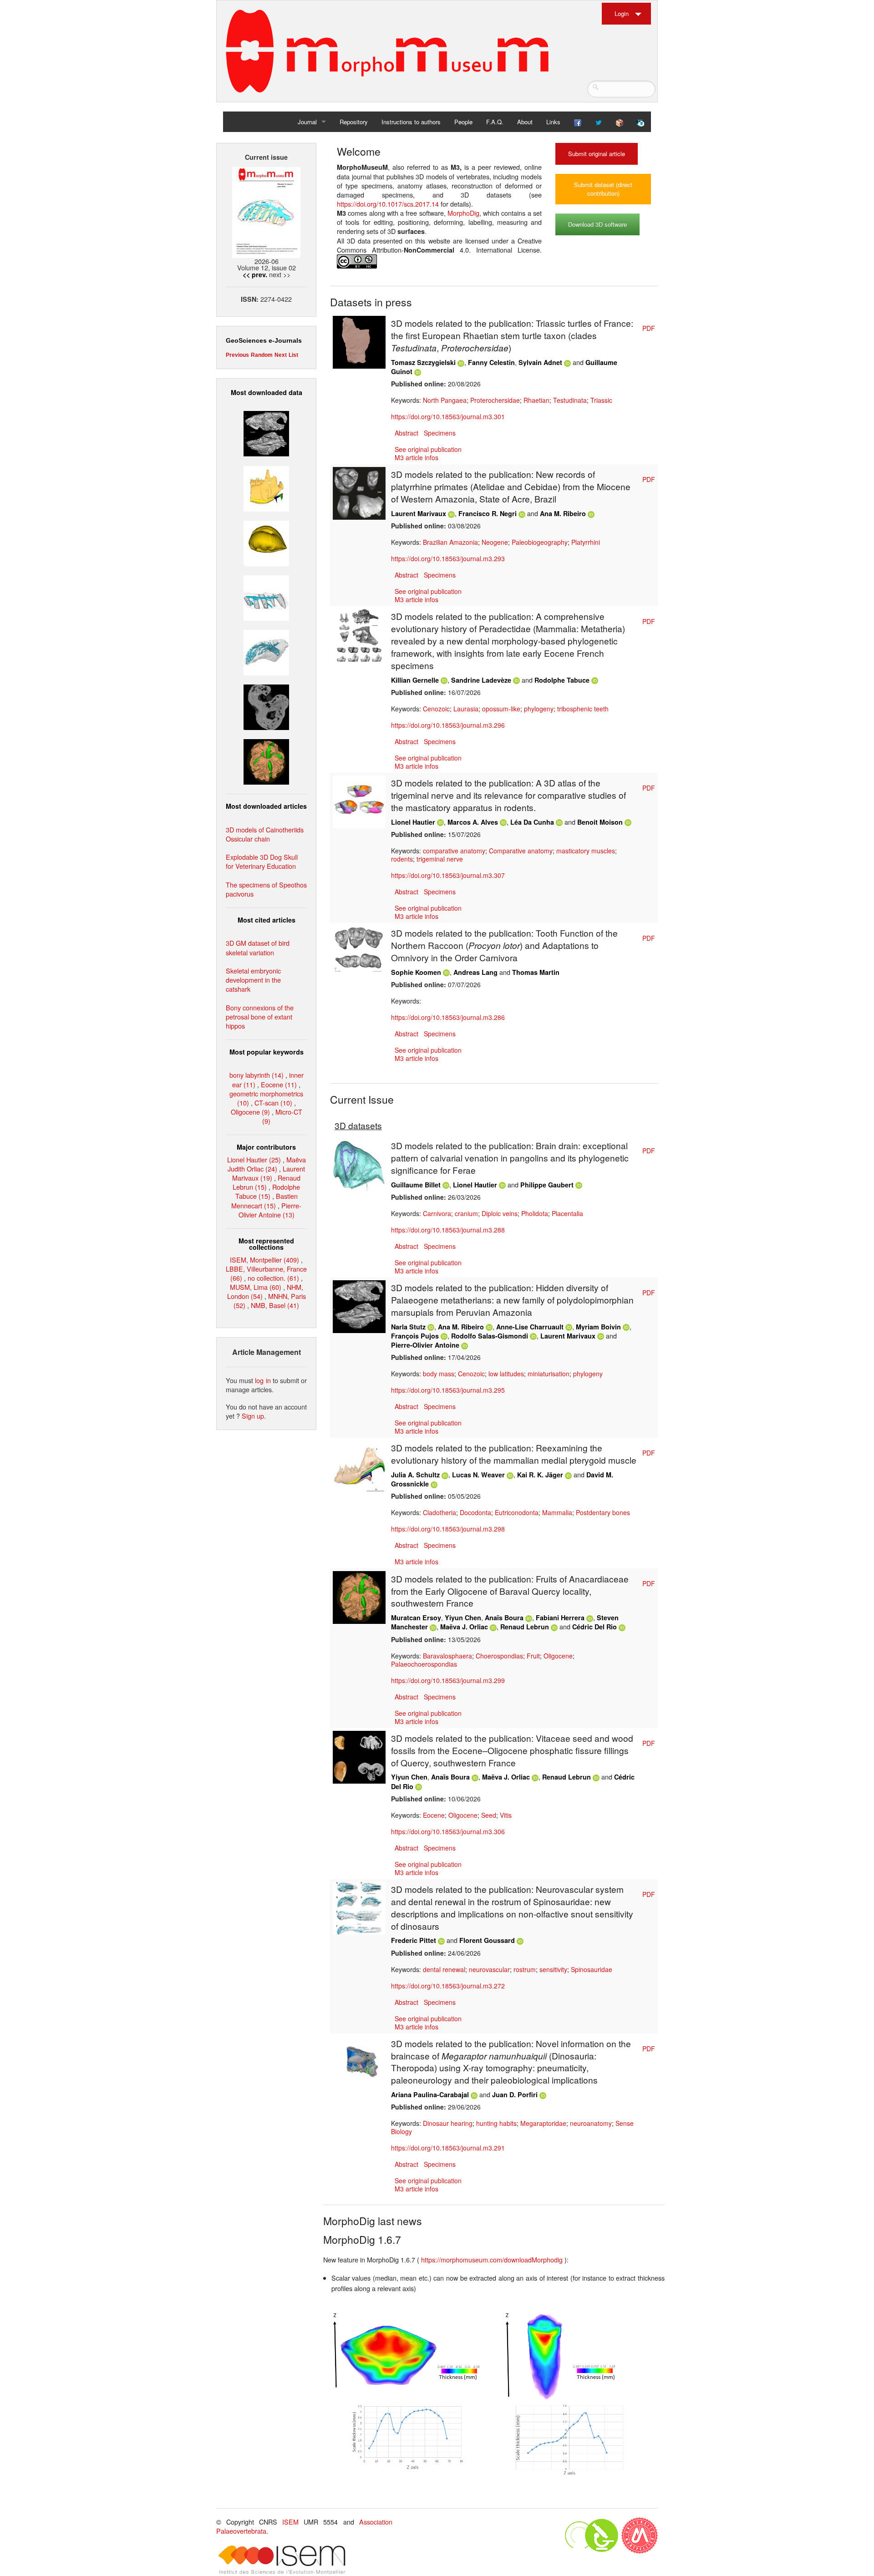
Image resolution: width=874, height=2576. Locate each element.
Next (281, 355)
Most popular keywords (267, 1052)
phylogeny (539, 709)
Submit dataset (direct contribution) (603, 189)
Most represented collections (266, 1244)
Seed (489, 1815)
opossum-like (501, 709)
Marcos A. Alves (473, 822)
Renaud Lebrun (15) (267, 1182)
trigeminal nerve (440, 859)
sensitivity (553, 1969)
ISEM (290, 2522)
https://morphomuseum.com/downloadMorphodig (493, 2259)
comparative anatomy (454, 851)
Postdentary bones (603, 1512)
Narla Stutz (408, 1327)
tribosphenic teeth (583, 709)
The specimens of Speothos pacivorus (266, 889)
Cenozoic (436, 709)
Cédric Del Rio (595, 1627)
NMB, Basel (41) (275, 1305)
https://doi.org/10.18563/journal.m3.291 (448, 2148)
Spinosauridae (592, 1969)
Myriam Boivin (598, 1327)
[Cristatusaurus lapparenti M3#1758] (266, 597)
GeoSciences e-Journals (264, 340)
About (525, 122)
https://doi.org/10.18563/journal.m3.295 (448, 1390)
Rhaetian (536, 400)
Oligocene (558, 1656)
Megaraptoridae (543, 2123)
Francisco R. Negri (488, 513)
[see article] (359, 341)
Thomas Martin (536, 972)
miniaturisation (549, 1374)
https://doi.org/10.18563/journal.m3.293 (448, 558)
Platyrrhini (586, 542)
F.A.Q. (495, 122)
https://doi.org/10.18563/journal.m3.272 (448, 1986)
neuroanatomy (591, 2123)
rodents (402, 859)
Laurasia (466, 709)
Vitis (506, 1815)
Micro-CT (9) (282, 1116)
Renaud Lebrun (525, 1627)
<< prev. (255, 274)
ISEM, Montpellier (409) (264, 1260)
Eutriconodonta (517, 1512)
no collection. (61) (273, 1278)
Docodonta (475, 1512)
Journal (307, 122)
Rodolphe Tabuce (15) (268, 1191)
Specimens (440, 433)
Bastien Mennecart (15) (264, 1200)
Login (622, 13)
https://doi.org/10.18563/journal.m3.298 (448, 1529)
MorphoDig (463, 213)
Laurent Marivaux (419, 513)
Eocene (434, 1815)
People (463, 122)
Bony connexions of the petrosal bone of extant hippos (260, 1017)
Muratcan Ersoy (416, 1618)
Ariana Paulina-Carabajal (430, 2094)
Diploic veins (500, 1213)
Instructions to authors (411, 122)
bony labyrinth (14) (257, 1075)
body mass (439, 1374)
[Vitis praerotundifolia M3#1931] (266, 706)
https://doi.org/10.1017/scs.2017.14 (388, 204)
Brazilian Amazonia (450, 542)
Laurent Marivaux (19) (269, 1173)
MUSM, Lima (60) (256, 1287)
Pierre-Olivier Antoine (425, 1345)
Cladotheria (440, 1512)
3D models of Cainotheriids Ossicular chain (265, 834)
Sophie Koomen (416, 972)
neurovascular (489, 1969)
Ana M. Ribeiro (563, 513)
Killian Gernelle (415, 680)
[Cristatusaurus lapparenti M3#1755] (266, 652)
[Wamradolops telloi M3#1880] (266, 433)
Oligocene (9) (250, 1112)
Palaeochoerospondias (424, 1664)
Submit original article (597, 154)
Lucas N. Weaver (478, 1475)
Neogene (495, 542)
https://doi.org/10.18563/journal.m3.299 (448, 1680)
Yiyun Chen (463, 1618)
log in (263, 1380)
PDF (649, 328)
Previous (237, 355)
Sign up (253, 1416)
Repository (354, 122)
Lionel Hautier (413, 822)
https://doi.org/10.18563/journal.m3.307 (448, 875)
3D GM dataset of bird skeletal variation (258, 947)
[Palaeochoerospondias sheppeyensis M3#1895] (266, 761)
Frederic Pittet (414, 1940)
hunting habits (496, 2123)
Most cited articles (267, 920)
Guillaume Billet (416, 1185)
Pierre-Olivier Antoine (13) (270, 1210)
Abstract (407, 433)
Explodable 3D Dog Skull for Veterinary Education (262, 861)
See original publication (428, 449)
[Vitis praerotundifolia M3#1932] (266, 542)
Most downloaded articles (266, 806)
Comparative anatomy (521, 851)
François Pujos (415, 1336)
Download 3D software (597, 224)
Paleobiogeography (540, 542)
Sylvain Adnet (540, 362)
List (293, 355)
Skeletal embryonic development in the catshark (253, 980)
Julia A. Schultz (415, 1475)
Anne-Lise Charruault (530, 1327)
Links (553, 122)
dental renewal (444, 1969)
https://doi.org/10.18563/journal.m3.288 (448, 1230)
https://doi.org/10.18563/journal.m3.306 (448, 1831)
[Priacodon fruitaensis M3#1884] (266, 487)
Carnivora (437, 1213)
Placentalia (567, 1213)
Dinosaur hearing (448, 2123)
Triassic (601, 400)
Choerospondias (499, 1656)
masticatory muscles (586, 851)
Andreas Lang (475, 972)
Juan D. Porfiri (515, 2094)
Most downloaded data (267, 392)
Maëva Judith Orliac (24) (267, 1164)
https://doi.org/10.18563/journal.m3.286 (448, 1017)
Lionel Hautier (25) (254, 1159)
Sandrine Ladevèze (481, 680)
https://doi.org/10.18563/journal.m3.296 (448, 725)
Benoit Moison (600, 822)
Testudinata (570, 400)
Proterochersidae (495, 400)
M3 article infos (417, 457)
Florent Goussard (487, 1940)
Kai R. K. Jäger (540, 1475)
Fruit (533, 1656)
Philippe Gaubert (547, 1185)
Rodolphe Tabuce (562, 680)
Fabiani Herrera (560, 1618)
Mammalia (557, 1512)
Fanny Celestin (491, 362)
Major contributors (266, 1147)
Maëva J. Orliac (464, 1627)
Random (262, 355)
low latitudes (506, 1374)
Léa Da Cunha (532, 822)
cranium (466, 1213)
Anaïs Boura (504, 1618)
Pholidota (535, 1213)
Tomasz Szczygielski (423, 362)
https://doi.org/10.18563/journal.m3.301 (448, 416)
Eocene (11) (279, 1084)
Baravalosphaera (447, 1656)
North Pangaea (445, 400)
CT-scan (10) (273, 1103)
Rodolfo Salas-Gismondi (490, 1336)
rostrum (525, 1969)
